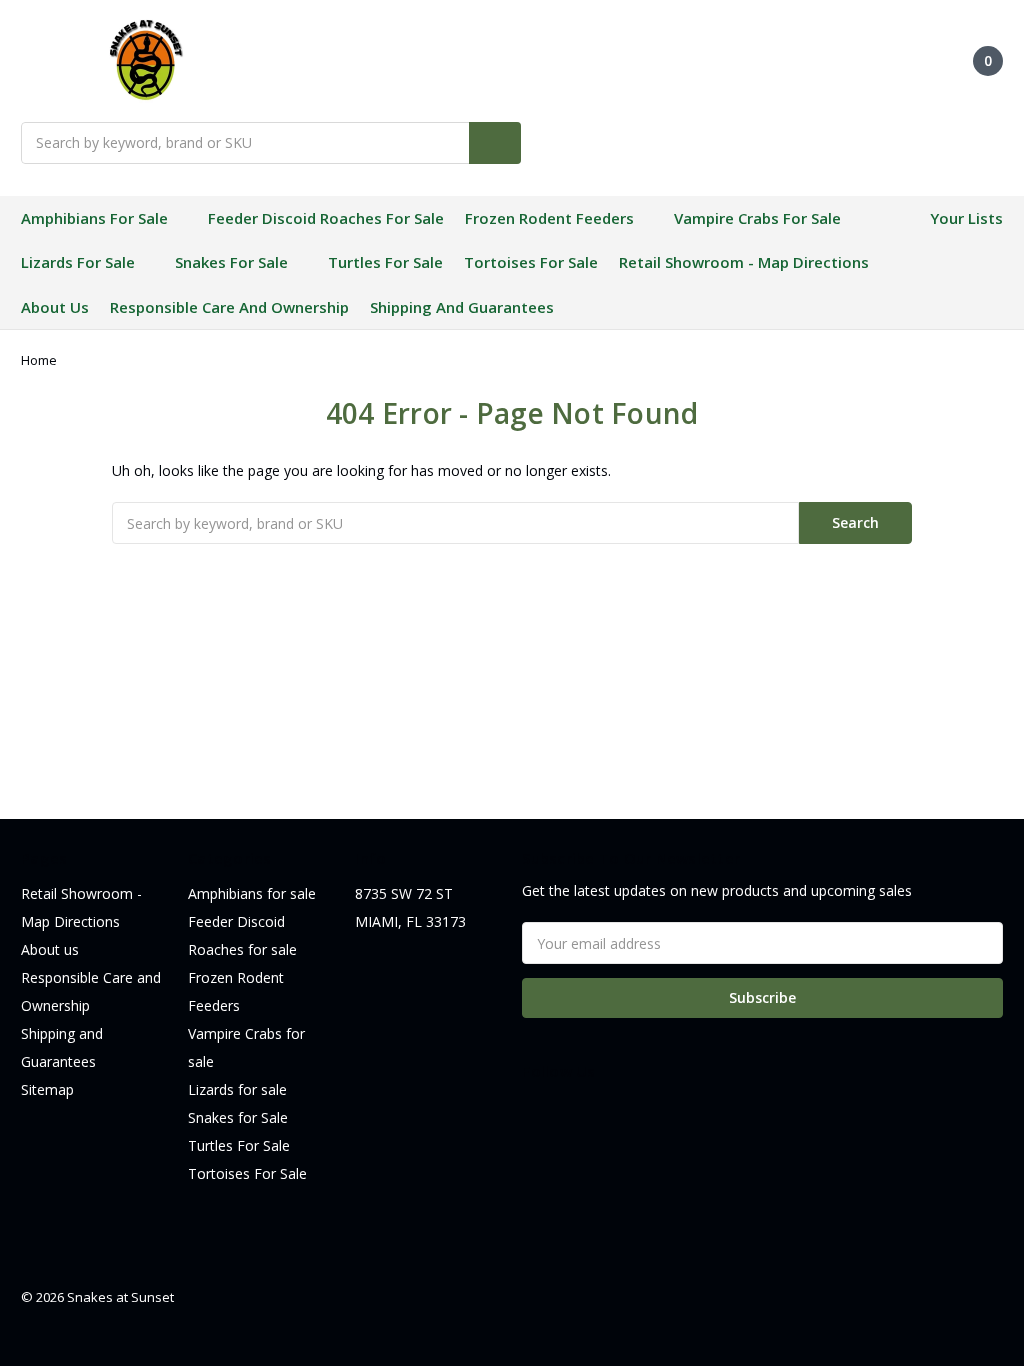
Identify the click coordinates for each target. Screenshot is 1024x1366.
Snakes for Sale (231, 262)
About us (55, 307)
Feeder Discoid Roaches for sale (326, 218)
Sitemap (47, 1089)
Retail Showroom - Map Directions (744, 262)
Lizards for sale (78, 262)
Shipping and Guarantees (462, 307)
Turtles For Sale (385, 262)
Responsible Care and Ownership (229, 307)
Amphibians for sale (94, 218)
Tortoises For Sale (531, 262)
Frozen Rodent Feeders (549, 218)
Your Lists (966, 218)
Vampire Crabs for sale (757, 218)
